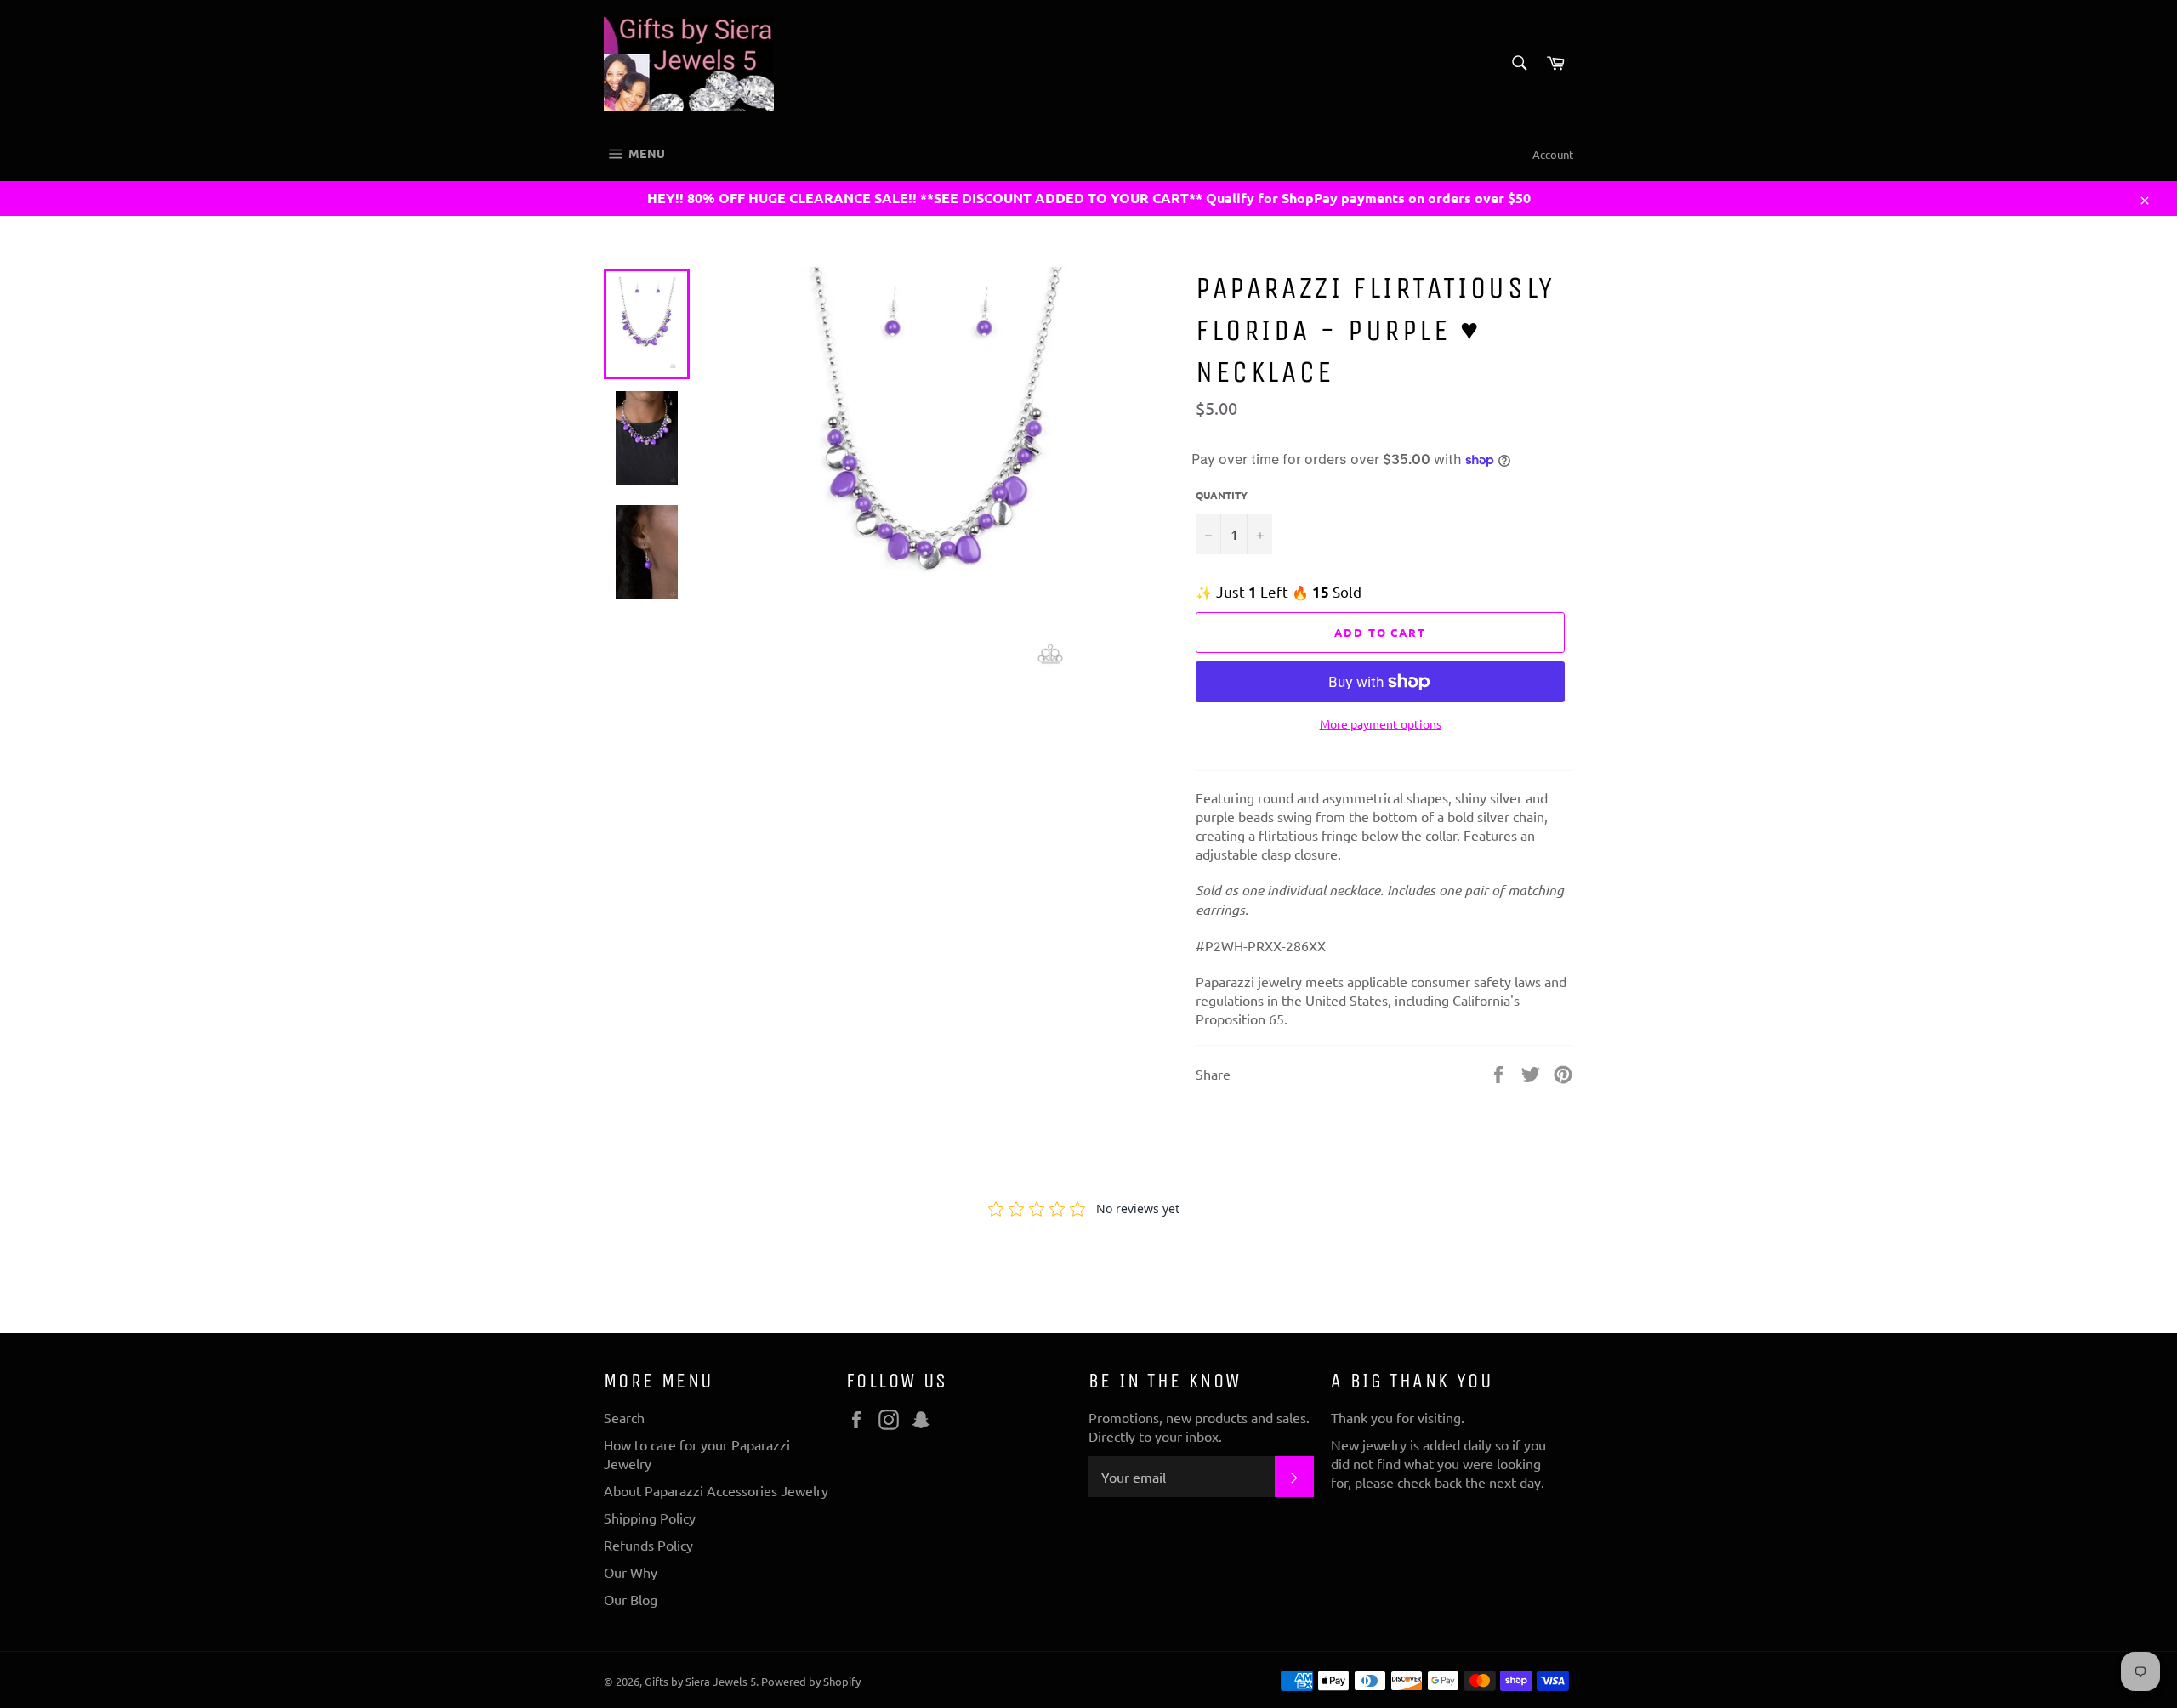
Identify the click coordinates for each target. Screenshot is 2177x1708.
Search (624, 1417)
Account (1553, 154)
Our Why (631, 1572)
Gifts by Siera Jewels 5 (700, 1681)
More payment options (1381, 723)
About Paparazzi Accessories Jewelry (716, 1490)
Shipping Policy (650, 1518)
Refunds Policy (648, 1545)
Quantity (1222, 495)
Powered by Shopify (811, 1681)
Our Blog (631, 1599)
